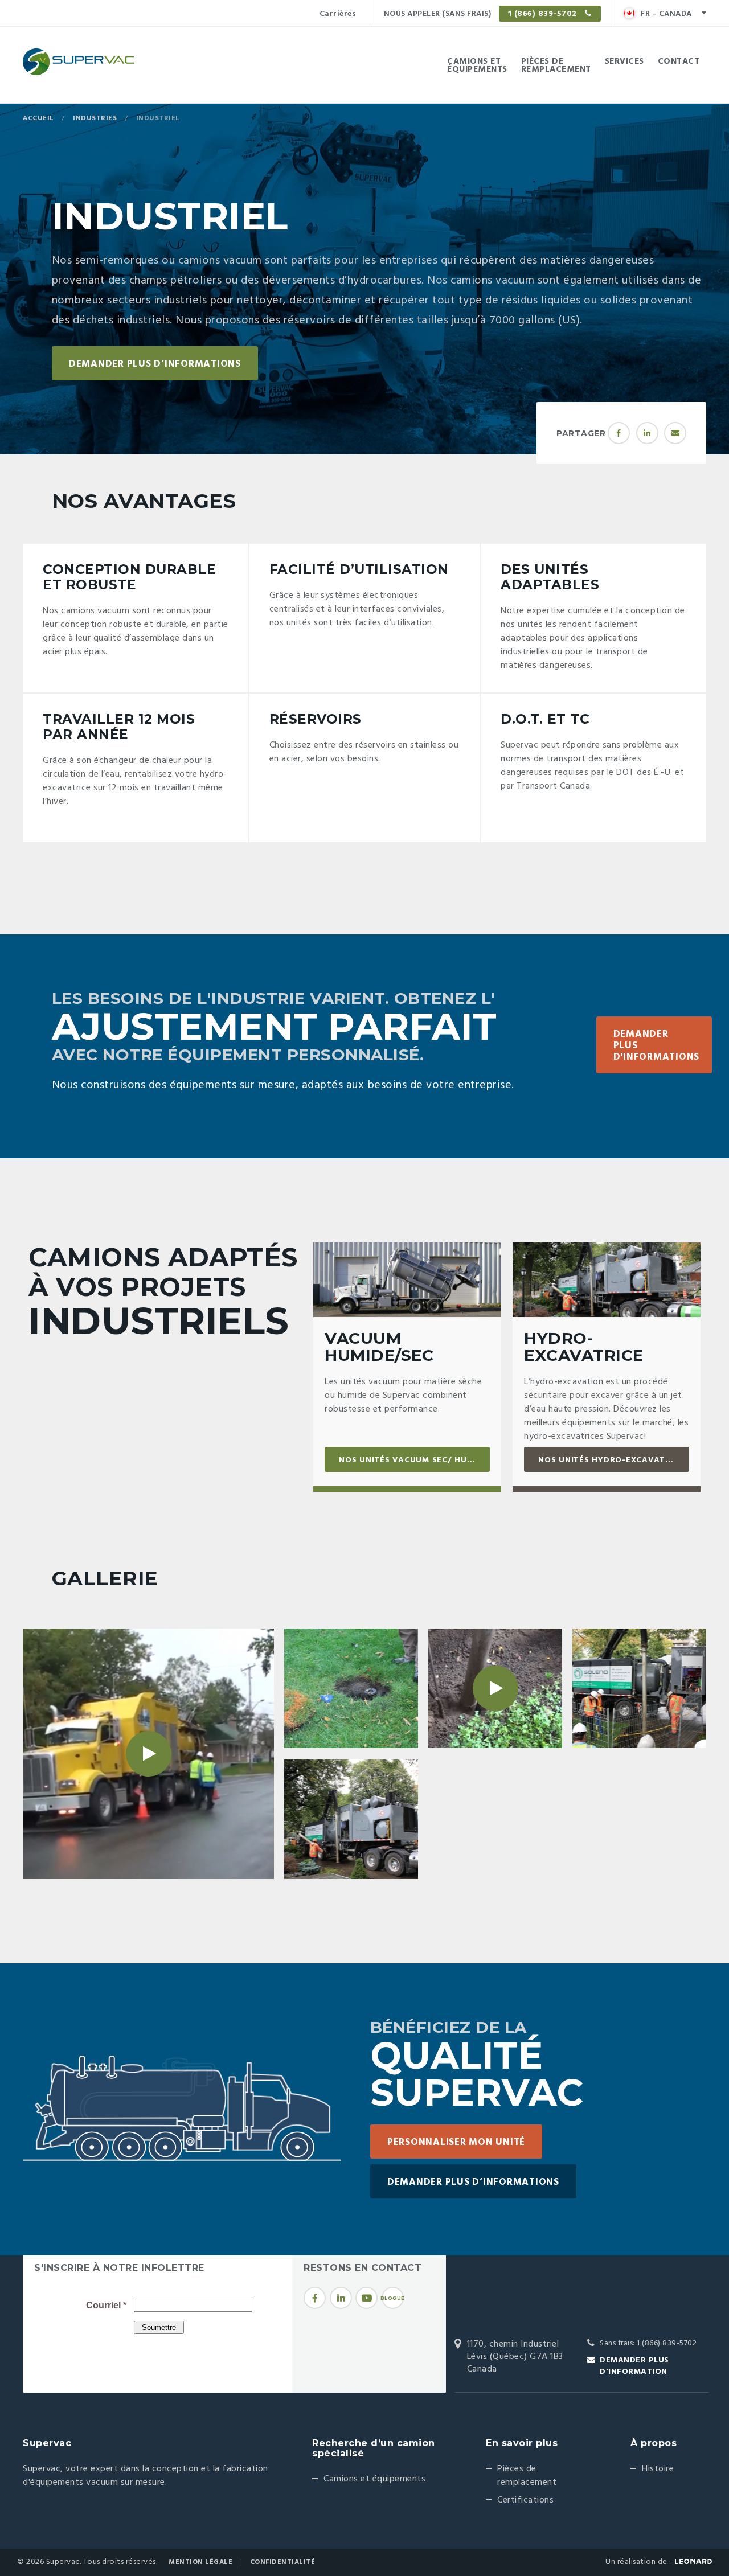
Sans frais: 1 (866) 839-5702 (648, 2343)
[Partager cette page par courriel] (675, 433)
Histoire (658, 2469)
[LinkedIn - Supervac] (341, 2298)
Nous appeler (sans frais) (482, 14)
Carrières (338, 14)
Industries (95, 118)
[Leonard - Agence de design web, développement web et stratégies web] (693, 2561)
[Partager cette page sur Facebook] (619, 433)
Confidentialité (283, 2562)
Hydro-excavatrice (584, 1347)
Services (624, 61)
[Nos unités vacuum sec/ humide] (407, 1280)
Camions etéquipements (477, 65)
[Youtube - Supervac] (366, 2298)
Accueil (38, 118)
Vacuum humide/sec (379, 1347)
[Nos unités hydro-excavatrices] (607, 1280)
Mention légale (200, 2562)
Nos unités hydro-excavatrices (614, 1460)
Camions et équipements (374, 2479)
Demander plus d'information (634, 2366)
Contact (679, 61)
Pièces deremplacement (556, 65)
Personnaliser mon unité (456, 2142)
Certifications (525, 2500)
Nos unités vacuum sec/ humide (413, 1460)
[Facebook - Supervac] (315, 2298)
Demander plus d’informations (155, 364)
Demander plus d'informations (657, 1046)
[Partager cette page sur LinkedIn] (647, 433)
